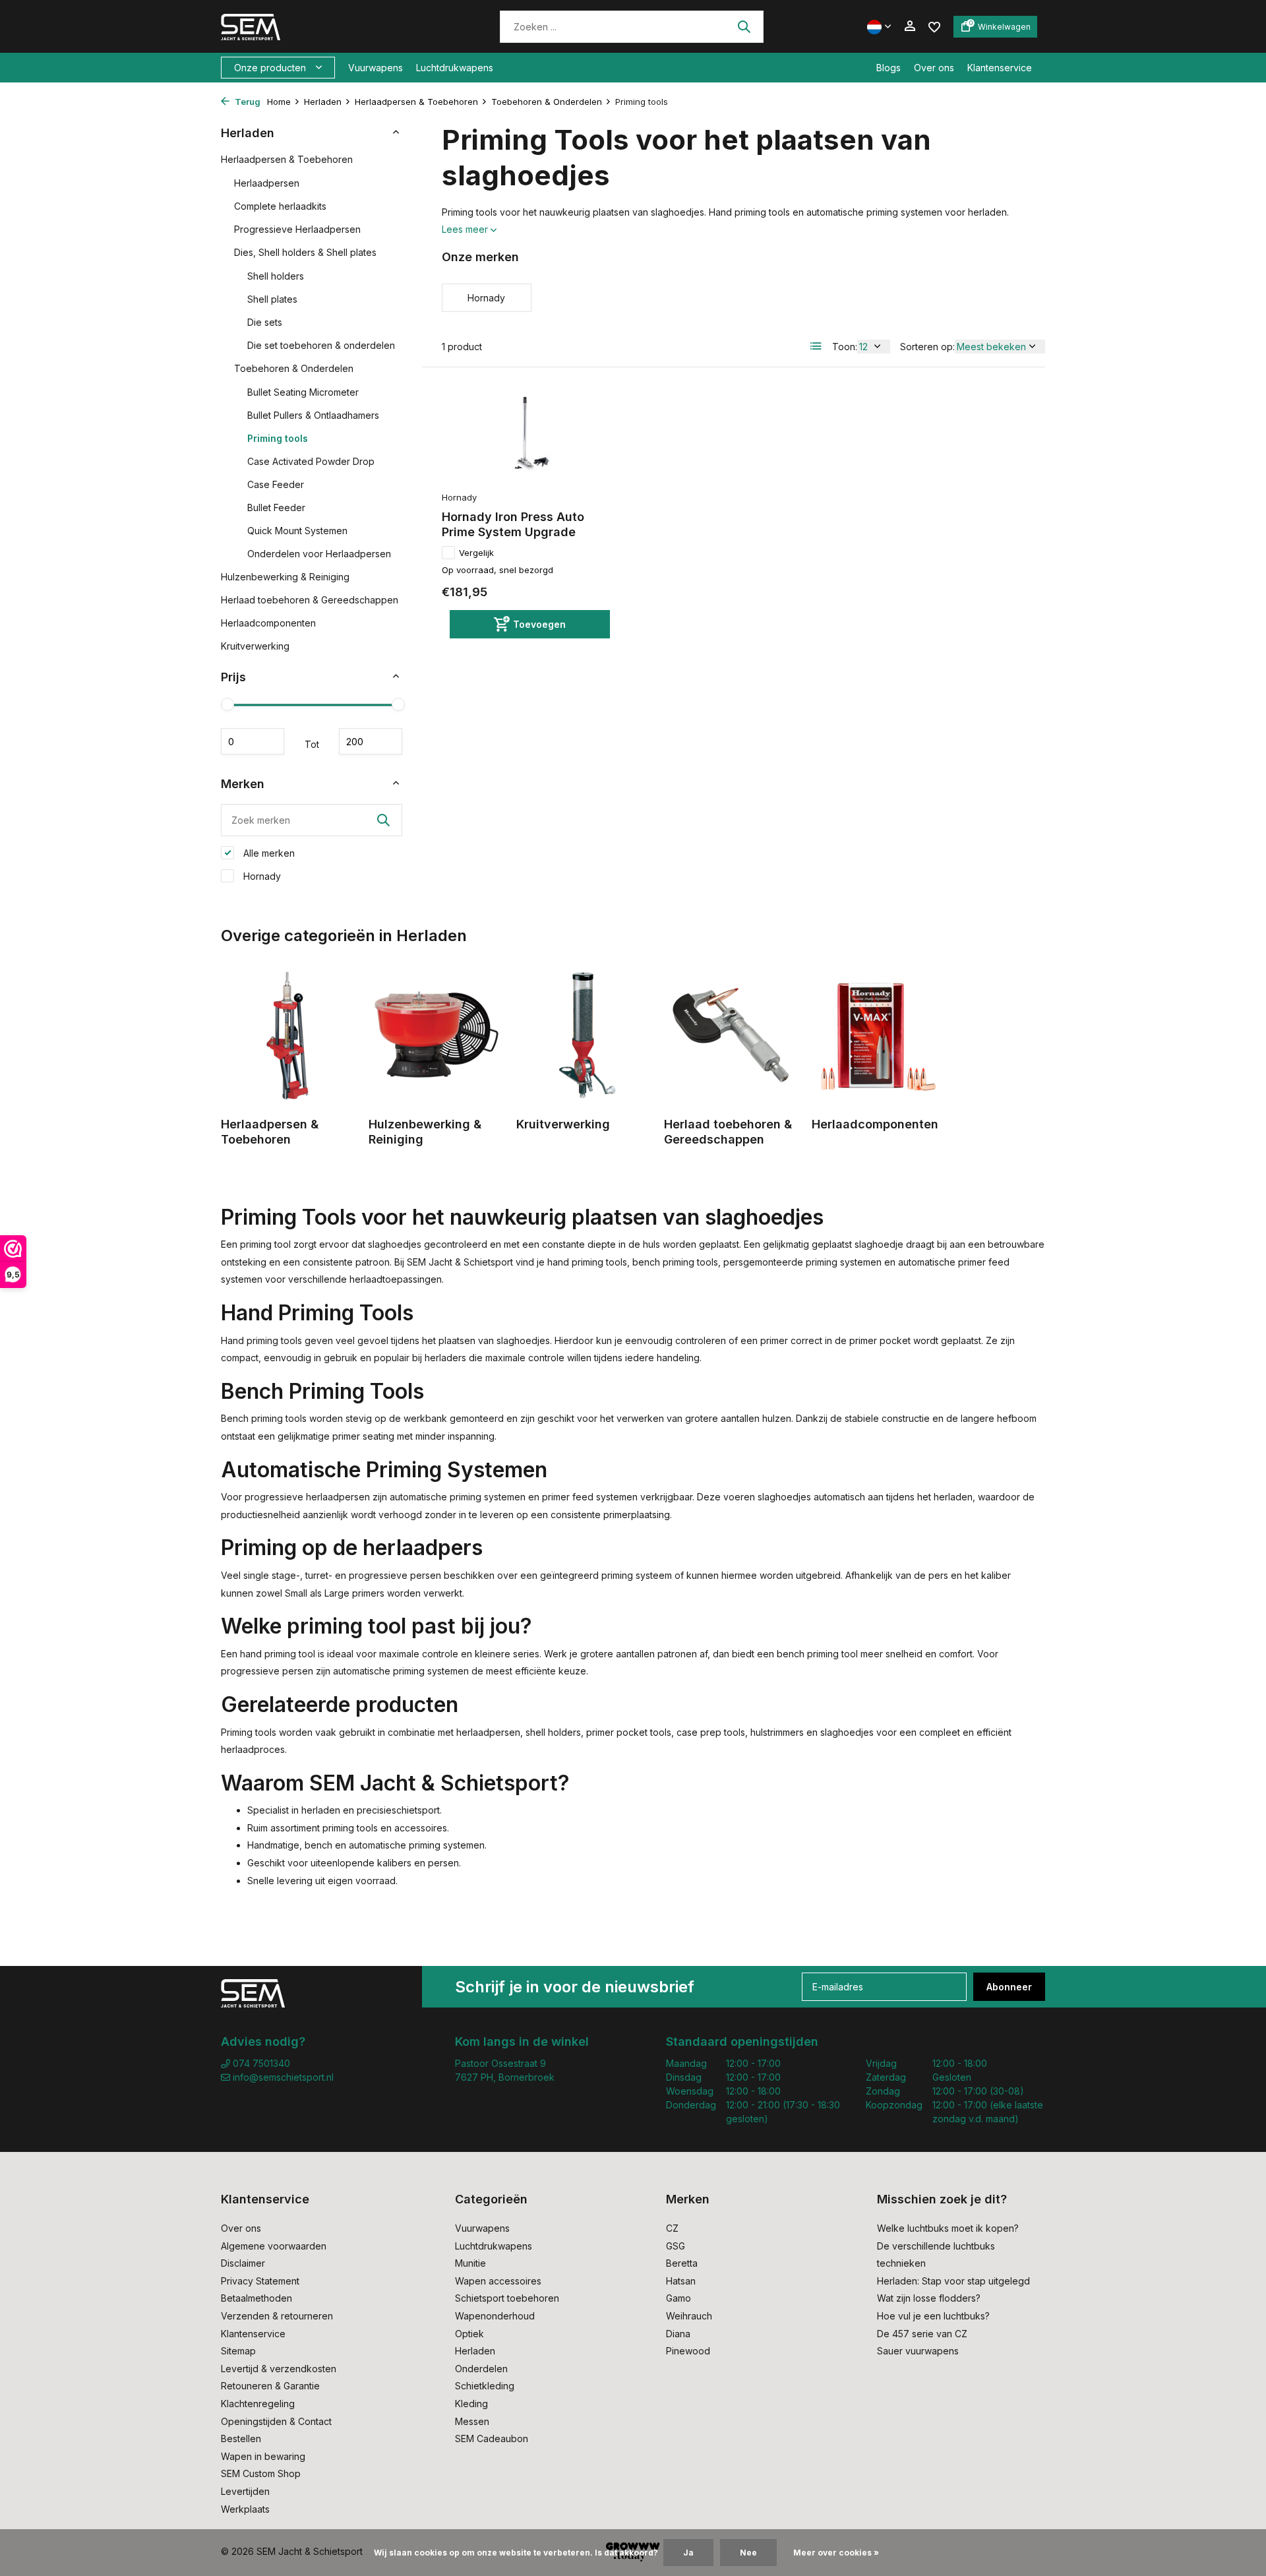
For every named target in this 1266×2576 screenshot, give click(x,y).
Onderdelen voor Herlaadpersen (319, 554)
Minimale (253, 741)
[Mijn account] (910, 26)
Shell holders (276, 276)
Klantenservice (1000, 68)
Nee (748, 2553)
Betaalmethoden (256, 2298)
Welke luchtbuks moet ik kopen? (948, 2228)
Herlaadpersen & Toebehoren (416, 102)
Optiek (469, 2334)
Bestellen (241, 2438)
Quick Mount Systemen (297, 531)
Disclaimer (243, 2263)
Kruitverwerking (255, 646)
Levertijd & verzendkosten (279, 2369)
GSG (676, 2246)
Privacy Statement (260, 2281)
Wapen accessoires (498, 2281)
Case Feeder (276, 484)
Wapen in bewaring (263, 2456)
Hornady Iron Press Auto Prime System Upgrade (513, 524)
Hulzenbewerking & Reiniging (285, 577)
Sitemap (238, 2351)
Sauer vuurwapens (918, 2351)
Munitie (470, 2263)
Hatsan (681, 2281)
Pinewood (688, 2351)
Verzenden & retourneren (277, 2316)
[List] (816, 346)
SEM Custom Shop (261, 2473)
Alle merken (268, 853)
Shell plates (272, 299)
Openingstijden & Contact (276, 2421)
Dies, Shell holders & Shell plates (305, 252)
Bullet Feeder (276, 507)
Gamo (678, 2298)
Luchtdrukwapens (455, 68)
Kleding (471, 2404)
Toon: (845, 347)
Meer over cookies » (836, 2553)
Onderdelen (481, 2369)
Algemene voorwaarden (274, 2246)
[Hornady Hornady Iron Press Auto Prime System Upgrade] (526, 436)
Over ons (934, 68)
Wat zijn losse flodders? (929, 2298)
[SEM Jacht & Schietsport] (312, 26)
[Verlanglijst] (934, 26)
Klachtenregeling (258, 2404)
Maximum (371, 741)
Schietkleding (485, 2386)
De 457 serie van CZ (922, 2334)
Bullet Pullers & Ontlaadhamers (313, 415)
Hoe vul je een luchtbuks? (933, 2316)
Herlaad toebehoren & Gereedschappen (310, 600)
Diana (678, 2334)
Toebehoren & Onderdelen (547, 102)
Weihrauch (689, 2316)
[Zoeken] (744, 26)
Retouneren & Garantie (270, 2386)
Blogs (889, 68)
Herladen (323, 102)
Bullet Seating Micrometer (303, 392)
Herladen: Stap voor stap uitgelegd (953, 2281)
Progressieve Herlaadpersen (297, 229)
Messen (472, 2421)
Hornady (261, 876)
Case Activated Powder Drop (311, 461)
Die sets (265, 322)
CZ (672, 2228)
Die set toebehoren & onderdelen (321, 345)
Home (279, 102)
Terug (247, 102)
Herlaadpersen (267, 183)
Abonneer (1009, 1987)
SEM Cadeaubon (492, 2438)
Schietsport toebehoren (507, 2298)
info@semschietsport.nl (283, 2077)
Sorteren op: (927, 347)
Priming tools (278, 438)
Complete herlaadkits (280, 206)
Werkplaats (245, 2509)
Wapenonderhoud (495, 2316)
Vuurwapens (376, 68)
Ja (688, 2553)
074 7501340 (260, 2063)
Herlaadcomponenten (268, 623)
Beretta (682, 2263)
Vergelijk (476, 553)
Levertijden (245, 2491)
